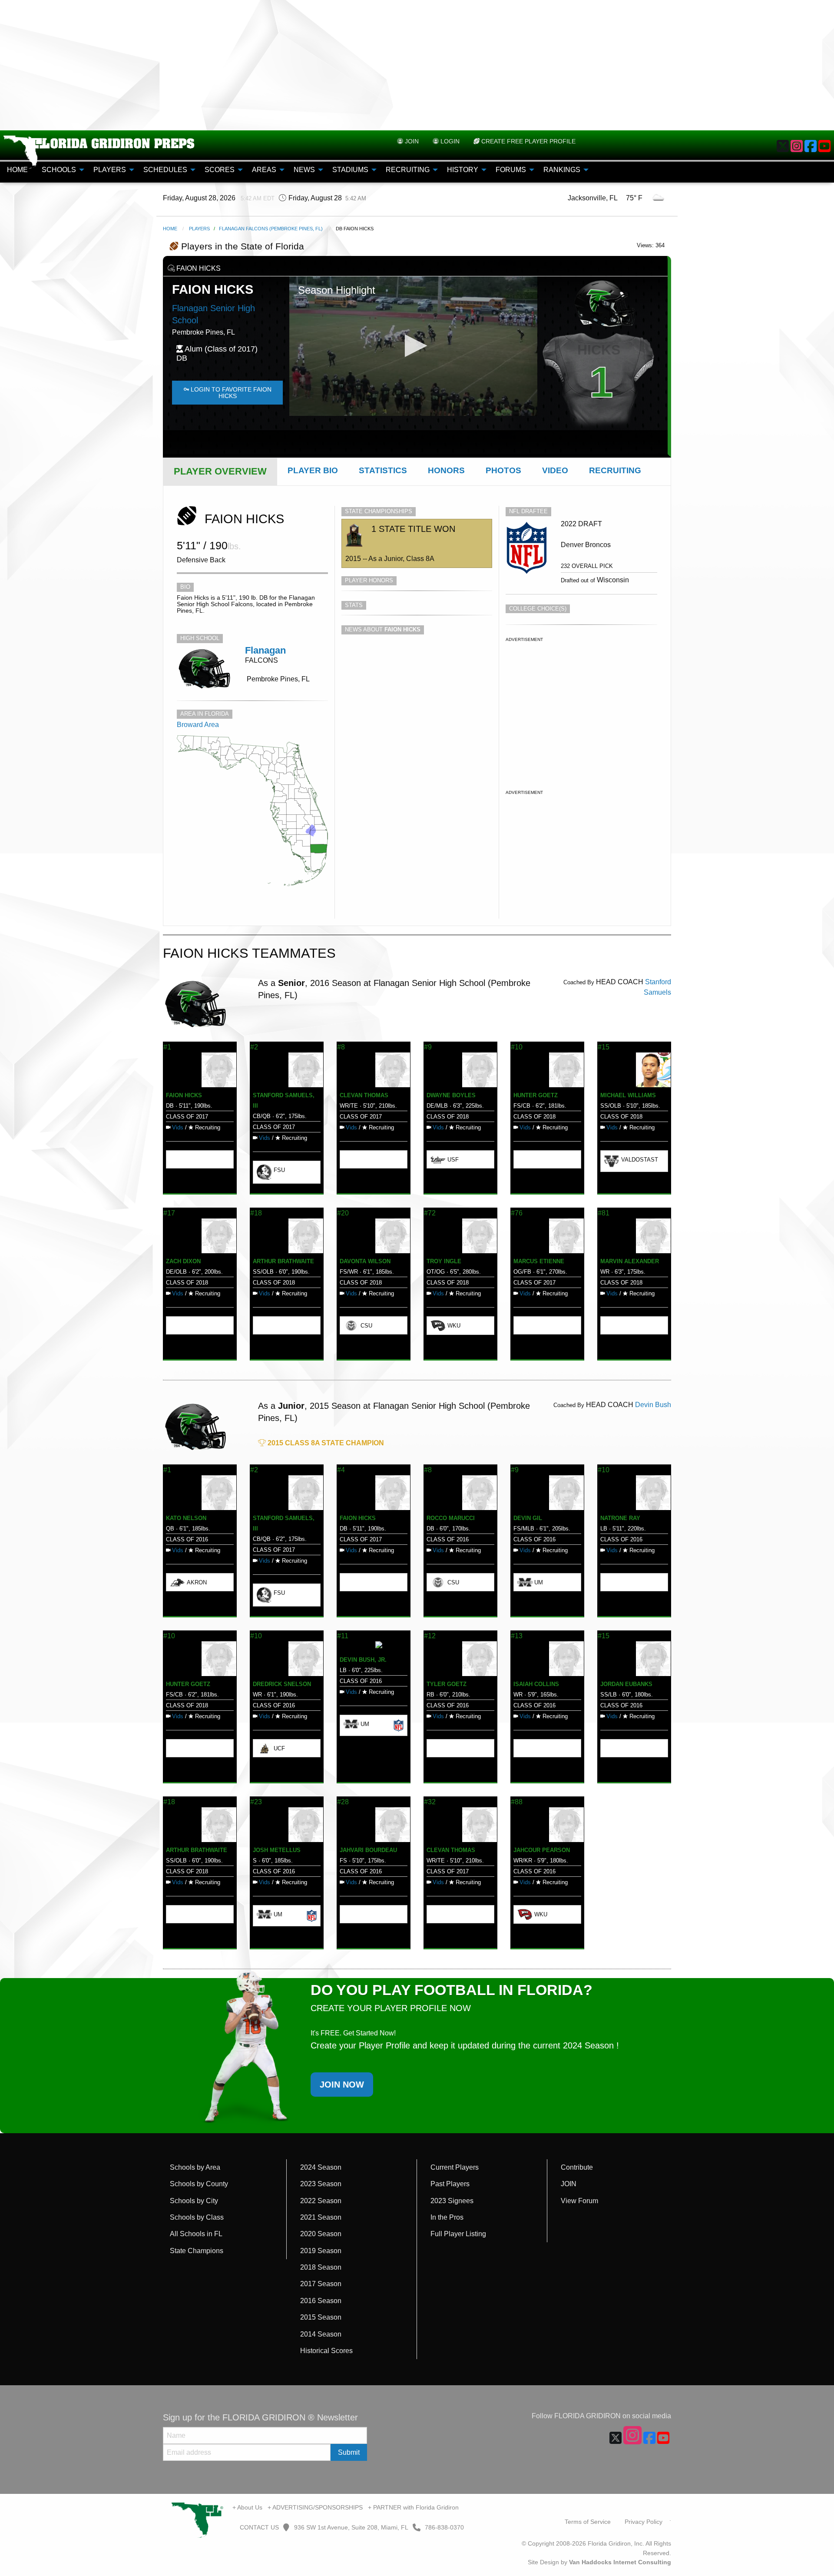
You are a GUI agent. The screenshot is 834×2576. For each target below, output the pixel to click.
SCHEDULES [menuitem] (165, 170)
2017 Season (321, 2284)
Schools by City (194, 2201)
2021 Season (321, 2217)
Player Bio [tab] (313, 470)
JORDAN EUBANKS (626, 1684)
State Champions (197, 2251)
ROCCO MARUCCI (451, 1518)
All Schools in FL (196, 2234)
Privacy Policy (644, 2522)
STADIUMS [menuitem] (350, 170)
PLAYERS (199, 229)
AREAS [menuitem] (264, 170)
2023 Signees (452, 2201)
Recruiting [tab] (615, 470)
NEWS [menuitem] (304, 170)
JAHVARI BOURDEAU (368, 1850)
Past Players (450, 2184)
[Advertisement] (417, 65)
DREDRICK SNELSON (282, 1684)
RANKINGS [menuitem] (562, 170)
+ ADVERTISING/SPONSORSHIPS (315, 2507)
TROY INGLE (444, 1261)
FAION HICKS (184, 1095)
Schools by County (199, 2184)
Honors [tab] (446, 470)
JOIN (569, 2184)
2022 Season (321, 2201)
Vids (178, 1127)
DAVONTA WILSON (365, 1261)
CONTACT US (258, 2527)
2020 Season (321, 2234)
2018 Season (321, 2267)
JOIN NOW (342, 2085)
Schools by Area (195, 2167)
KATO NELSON (186, 1518)
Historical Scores (326, 2351)
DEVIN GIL (528, 1518)
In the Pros (447, 2217)
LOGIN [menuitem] (449, 141)
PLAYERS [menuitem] (110, 170)
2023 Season (321, 2184)
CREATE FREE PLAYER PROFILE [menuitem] (528, 141)
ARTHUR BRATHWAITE (283, 1261)
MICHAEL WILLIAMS (628, 1095)
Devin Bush (653, 1405)
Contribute (577, 2167)
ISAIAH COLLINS (536, 1684)
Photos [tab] (503, 470)
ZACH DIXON (183, 1261)
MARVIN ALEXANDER (630, 1261)
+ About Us (247, 2507)
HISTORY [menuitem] (463, 170)
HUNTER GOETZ (536, 1095)
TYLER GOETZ (447, 1684)
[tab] (220, 471)
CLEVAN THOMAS (364, 1095)
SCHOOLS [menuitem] (59, 170)
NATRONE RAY (620, 1518)
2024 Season (321, 2167)
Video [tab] (555, 470)
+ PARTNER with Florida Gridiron (413, 2507)
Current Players (455, 2167)
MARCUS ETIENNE (539, 1261)
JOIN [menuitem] (411, 141)
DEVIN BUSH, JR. (363, 1660)
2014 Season (321, 2334)
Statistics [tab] (383, 470)
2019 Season (321, 2251)
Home (170, 229)
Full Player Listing (458, 2234)
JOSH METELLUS (277, 1850)
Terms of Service (588, 2522)
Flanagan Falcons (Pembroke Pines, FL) (271, 229)
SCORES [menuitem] (220, 170)
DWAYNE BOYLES (451, 1095)
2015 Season (321, 2317)
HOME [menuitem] (17, 170)
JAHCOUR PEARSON (542, 1850)
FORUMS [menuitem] (511, 170)
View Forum (579, 2201)
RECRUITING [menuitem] (408, 170)
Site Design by (599, 2562)
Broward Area (198, 725)
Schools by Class (197, 2217)
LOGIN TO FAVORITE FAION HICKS (230, 392)
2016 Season (321, 2301)
